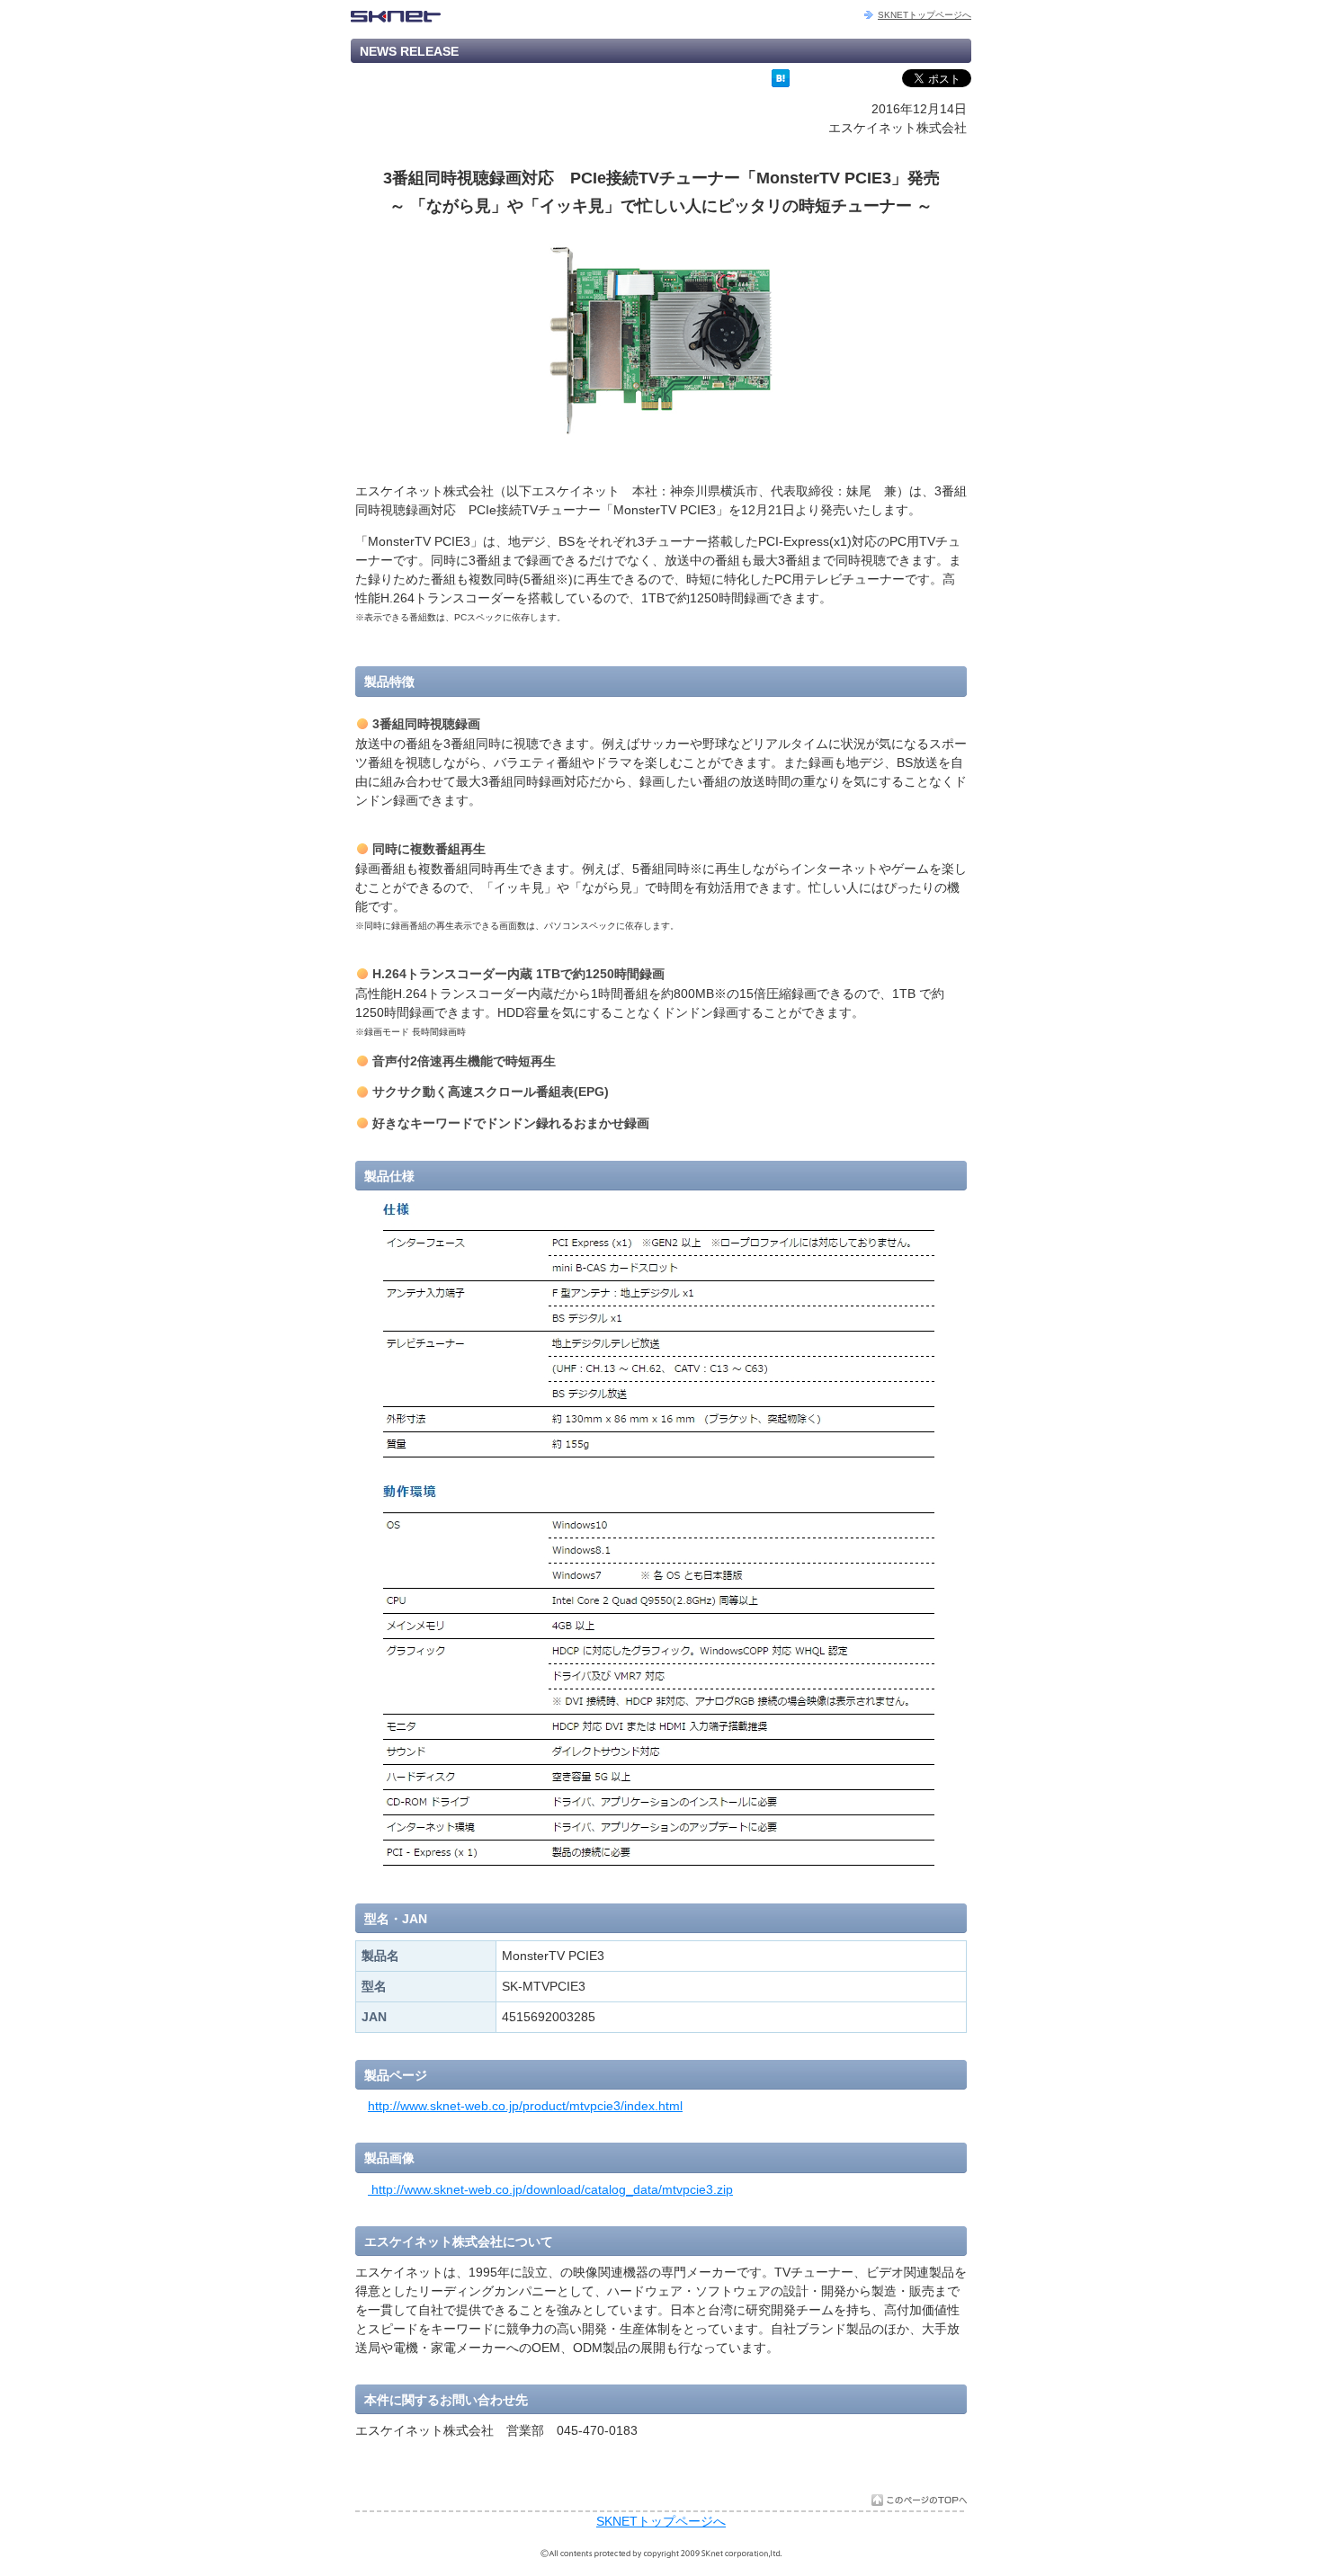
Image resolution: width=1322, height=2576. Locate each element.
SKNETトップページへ (925, 15)
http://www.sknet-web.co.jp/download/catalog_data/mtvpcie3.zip (550, 2189)
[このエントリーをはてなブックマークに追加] (781, 83)
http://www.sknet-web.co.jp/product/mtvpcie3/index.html (525, 2106)
